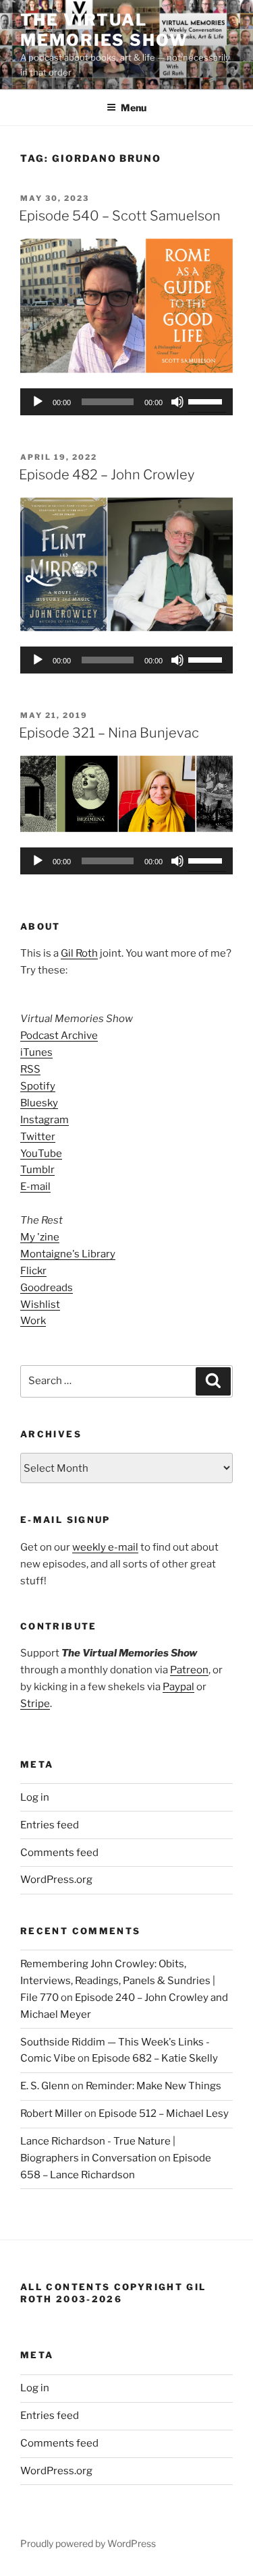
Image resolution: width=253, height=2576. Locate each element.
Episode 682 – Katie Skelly (155, 2058)
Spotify (38, 1086)
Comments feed (59, 1853)
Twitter (38, 1137)
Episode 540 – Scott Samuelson (120, 216)
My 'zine (40, 1237)
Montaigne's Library (68, 1254)
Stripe (35, 1704)
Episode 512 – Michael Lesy (164, 2114)
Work (33, 1321)
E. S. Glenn (45, 2086)
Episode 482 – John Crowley (107, 475)
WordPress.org (56, 1880)
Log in (35, 1797)
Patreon (189, 1670)
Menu (134, 108)
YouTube (41, 1154)
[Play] (38, 402)
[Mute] (177, 402)
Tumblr (37, 1170)
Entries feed (50, 1825)
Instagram (45, 1120)
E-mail (35, 1187)
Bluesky (39, 1103)
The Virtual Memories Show (104, 30)
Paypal (178, 1687)
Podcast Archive (59, 1036)
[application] (126, 402)
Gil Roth (79, 953)
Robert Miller (51, 2114)
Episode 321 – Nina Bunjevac (109, 733)
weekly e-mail (105, 1547)
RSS (30, 1069)
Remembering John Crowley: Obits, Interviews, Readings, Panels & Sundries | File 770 (118, 1981)
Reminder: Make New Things (153, 2086)
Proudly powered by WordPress (88, 2543)
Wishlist (40, 1305)
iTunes (36, 1052)
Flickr (33, 1271)
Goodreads (47, 1288)
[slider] (207, 400)
